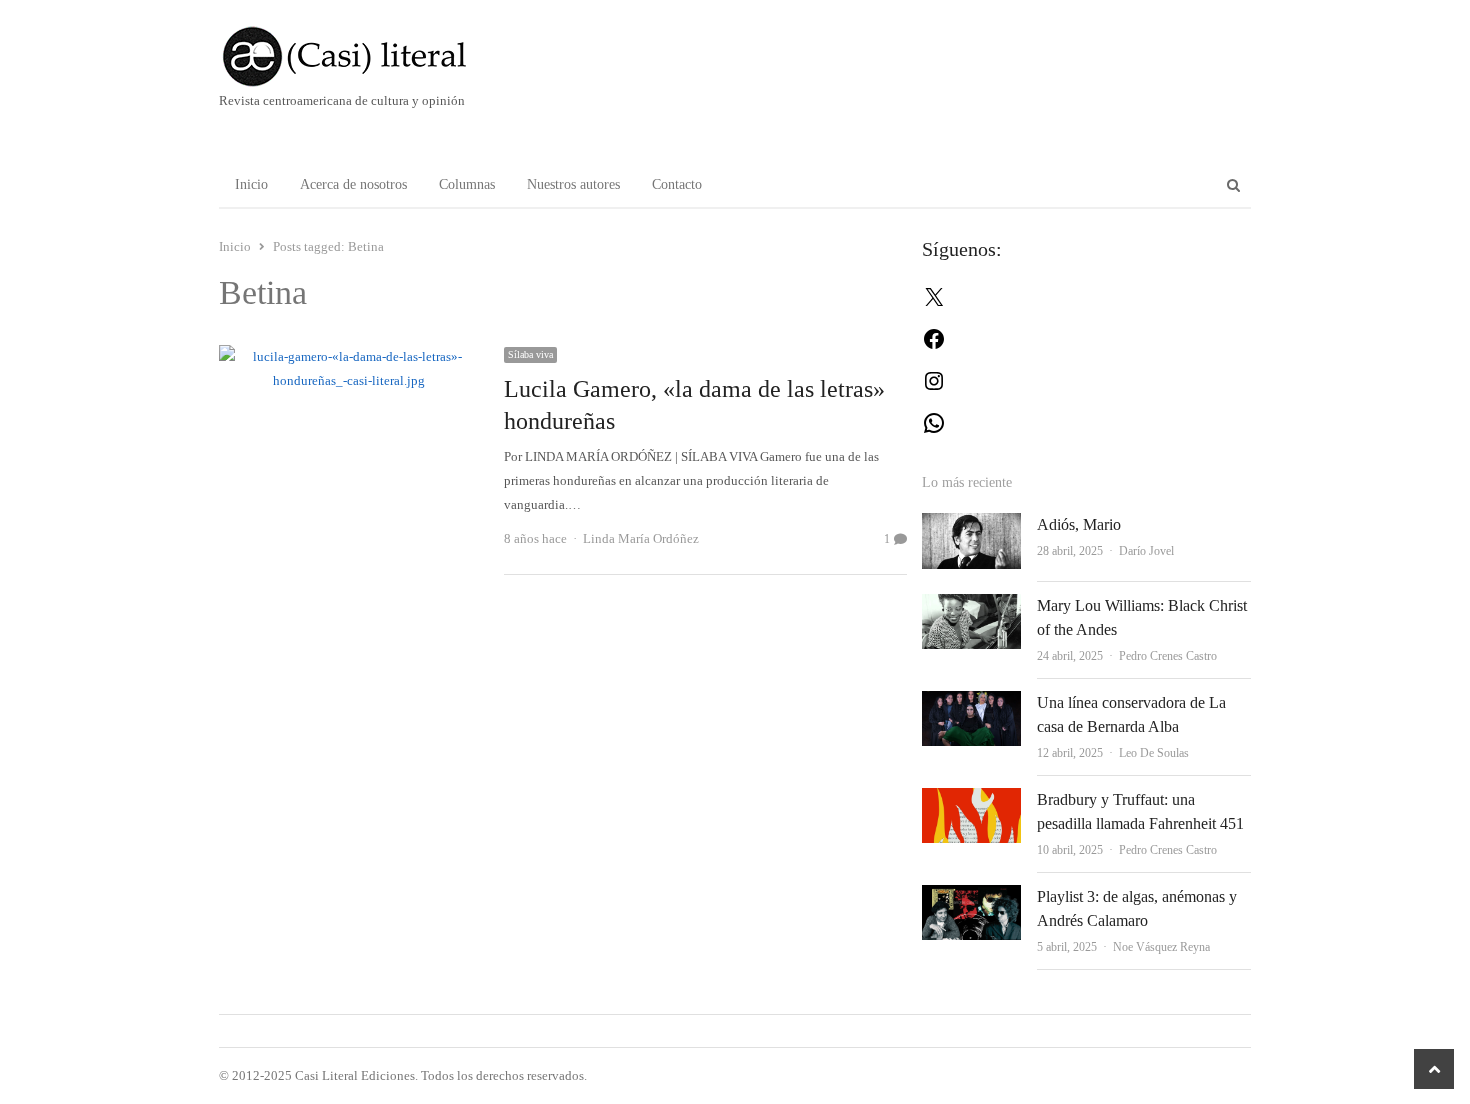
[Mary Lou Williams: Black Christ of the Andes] (971, 605)
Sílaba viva (530, 354)
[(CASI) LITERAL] (384, 56)
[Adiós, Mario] (971, 524)
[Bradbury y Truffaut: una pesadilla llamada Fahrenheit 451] (971, 799)
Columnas (467, 184)
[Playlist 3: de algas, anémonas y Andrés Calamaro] (971, 896)
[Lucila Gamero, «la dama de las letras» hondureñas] (349, 356)
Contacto (677, 184)
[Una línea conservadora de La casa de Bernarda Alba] (971, 702)
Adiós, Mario (1079, 524)
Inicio (251, 184)
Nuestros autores (573, 184)
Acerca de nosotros (353, 184)
